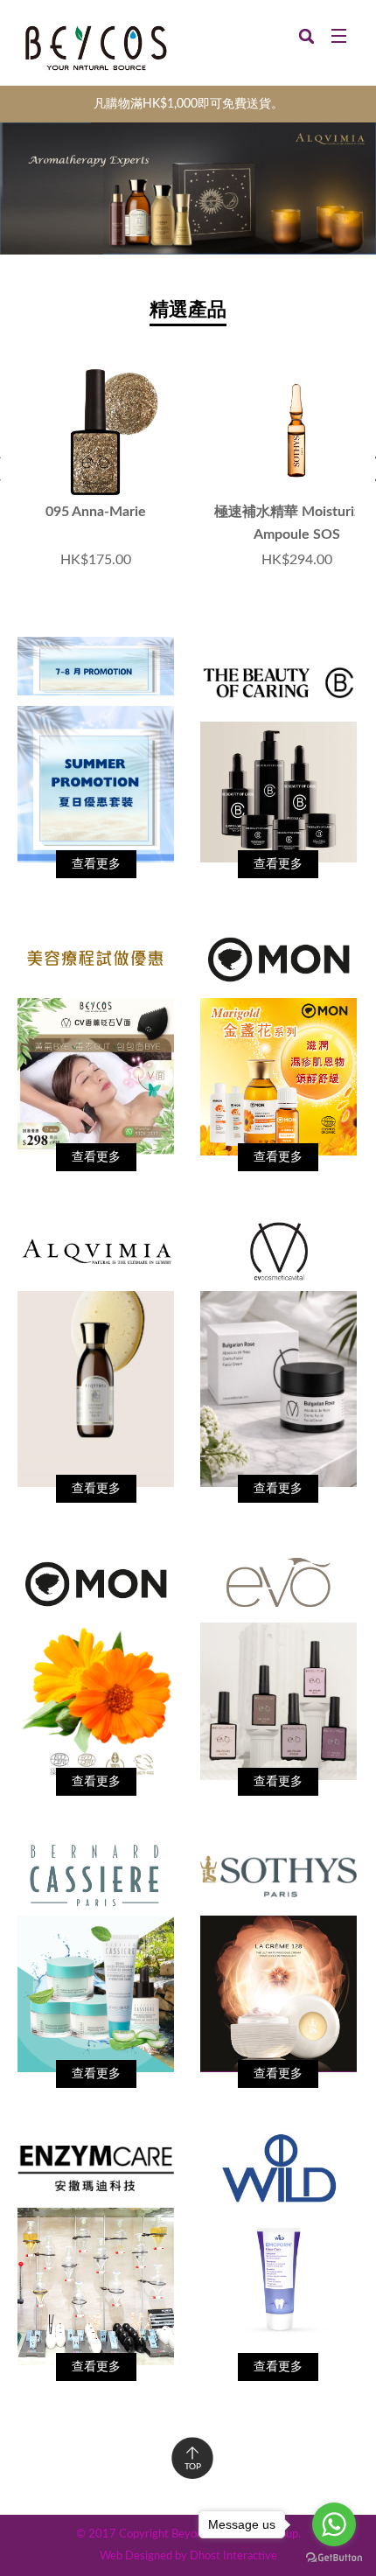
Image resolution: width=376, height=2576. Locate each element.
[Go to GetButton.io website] (334, 2558)
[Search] (306, 35)
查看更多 (96, 864)
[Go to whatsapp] (334, 2524)
